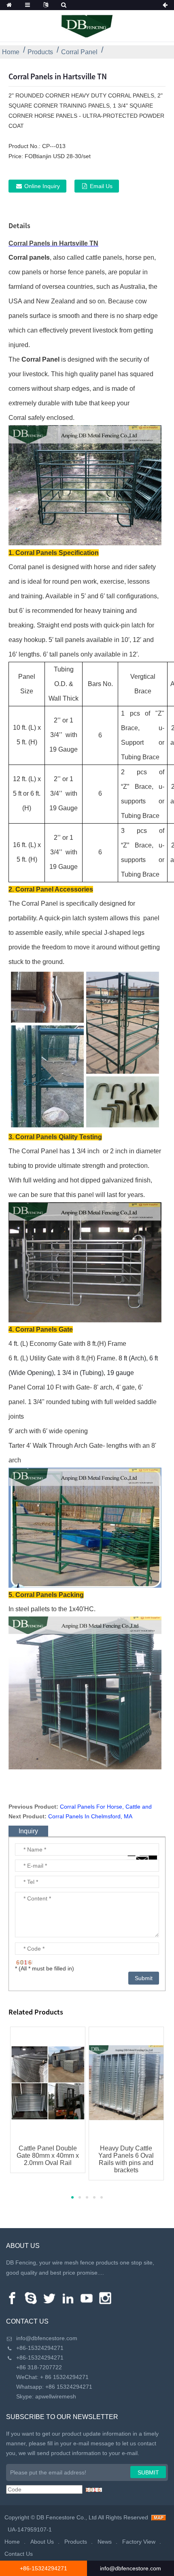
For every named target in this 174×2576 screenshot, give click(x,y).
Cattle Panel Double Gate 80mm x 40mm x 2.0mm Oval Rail (48, 2155)
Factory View (139, 2542)
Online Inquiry (42, 186)
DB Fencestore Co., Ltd (67, 2517)
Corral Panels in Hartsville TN (53, 243)
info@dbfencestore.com (47, 2338)
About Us (42, 2542)
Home (11, 52)
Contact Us (19, 2554)
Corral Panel (79, 52)
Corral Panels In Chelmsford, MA (90, 1816)
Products (40, 52)
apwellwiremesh (56, 2396)
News (105, 2542)
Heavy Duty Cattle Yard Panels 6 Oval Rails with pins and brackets (126, 2159)
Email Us (101, 186)
